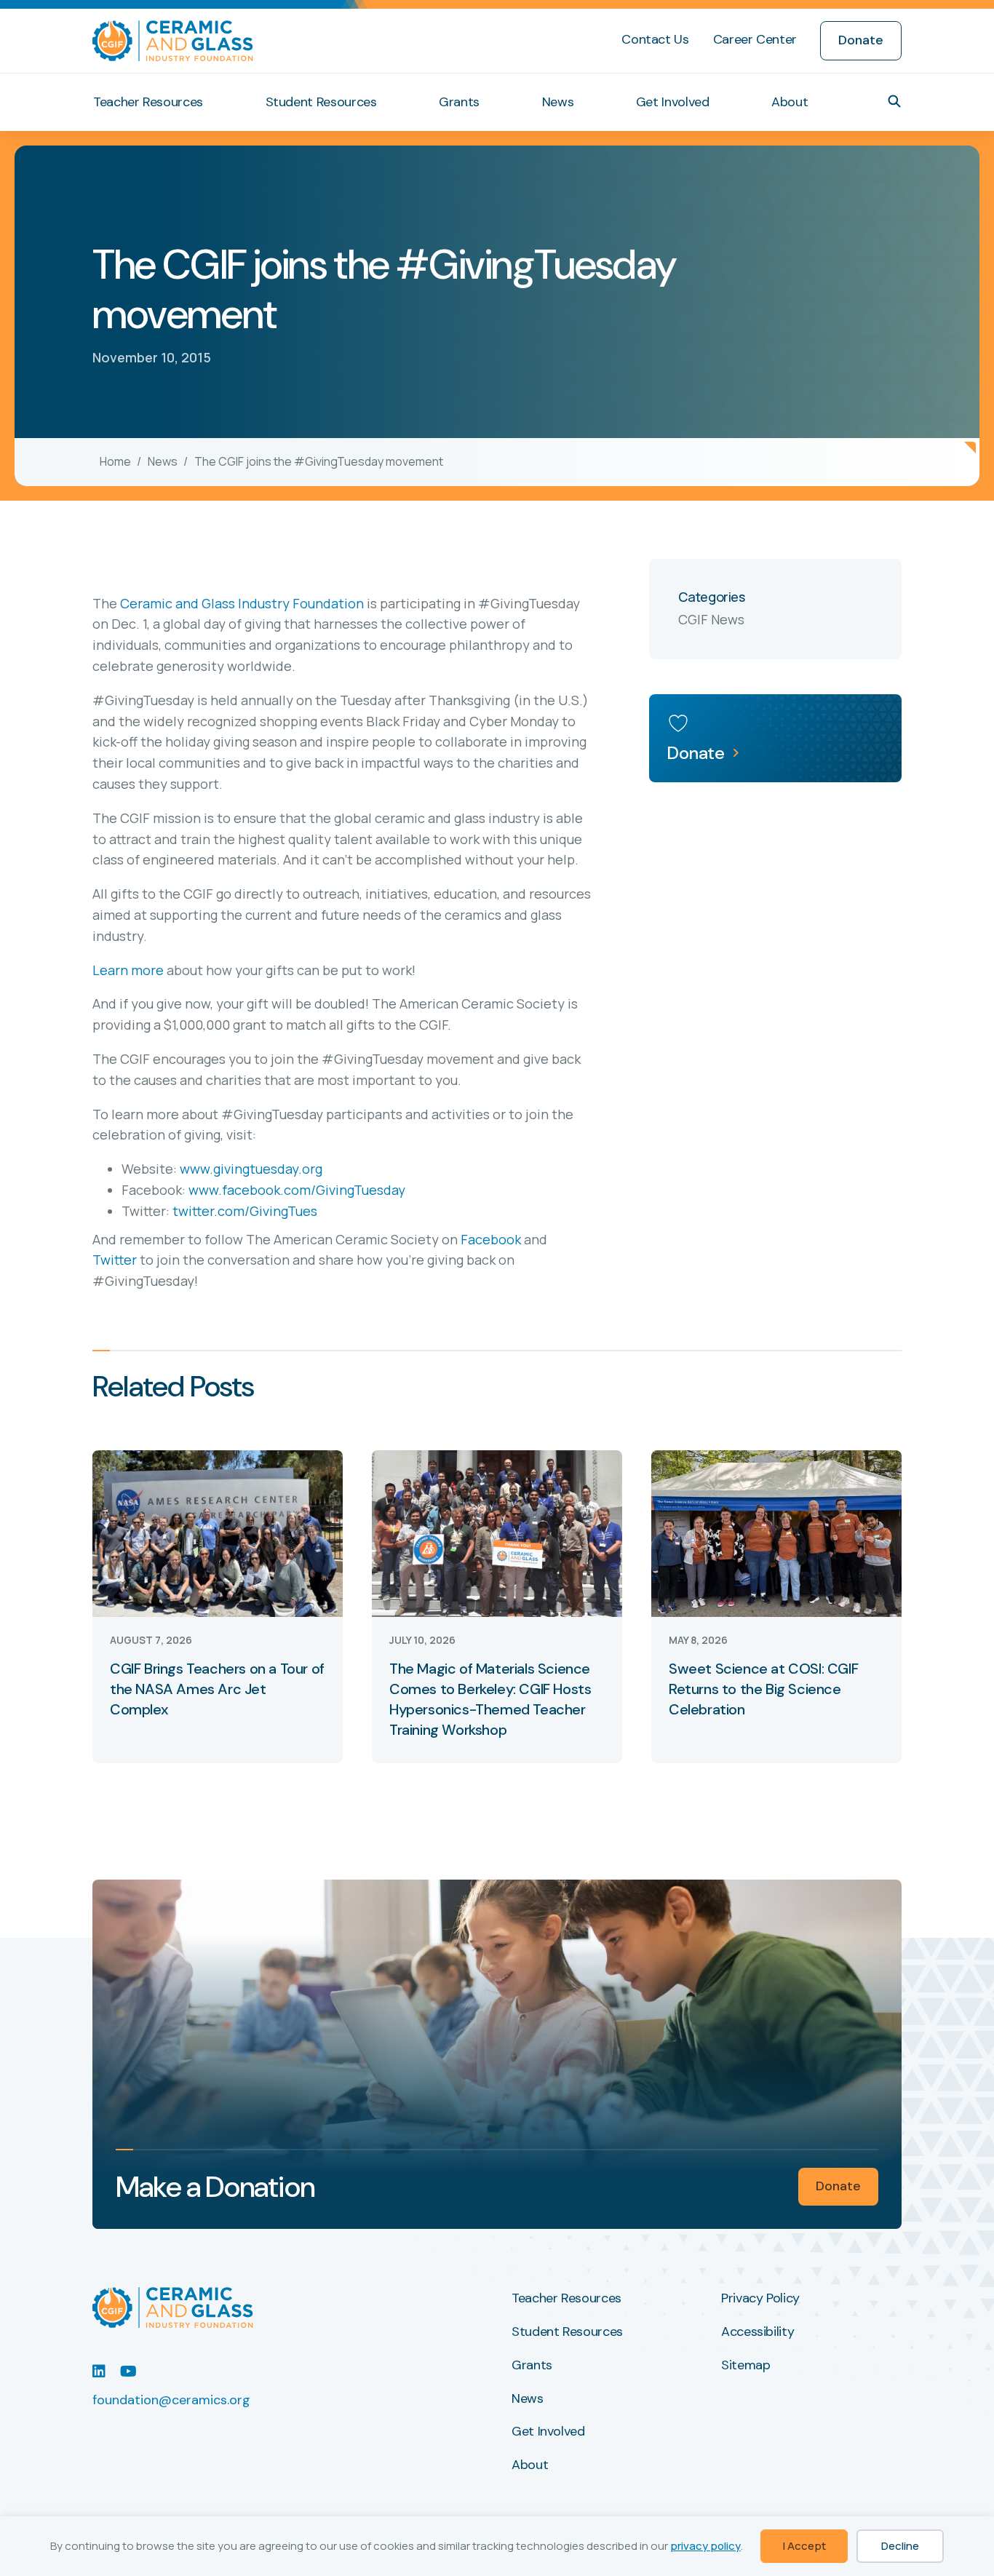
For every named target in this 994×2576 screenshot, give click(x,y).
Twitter (115, 1260)
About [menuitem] (790, 102)
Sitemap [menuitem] (745, 2366)
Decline (900, 2546)
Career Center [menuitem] (755, 39)
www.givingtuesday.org (251, 1169)
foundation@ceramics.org (171, 2400)
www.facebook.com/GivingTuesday (297, 1190)
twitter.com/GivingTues (245, 1211)
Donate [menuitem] (861, 40)
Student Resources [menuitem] (321, 102)
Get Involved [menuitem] (673, 102)
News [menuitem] (558, 102)
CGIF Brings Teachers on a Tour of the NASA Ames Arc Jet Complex (217, 1689)
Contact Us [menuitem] (655, 39)
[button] (894, 101)
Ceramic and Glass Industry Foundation (242, 603)
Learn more (128, 970)
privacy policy (705, 2546)
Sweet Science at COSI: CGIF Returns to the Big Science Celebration (763, 1689)
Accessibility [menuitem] (758, 2332)
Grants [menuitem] (459, 102)
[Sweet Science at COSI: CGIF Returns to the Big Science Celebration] (776, 1532)
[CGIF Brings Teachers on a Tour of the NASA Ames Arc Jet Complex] (218, 1532)
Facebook (491, 1239)
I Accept (804, 2546)
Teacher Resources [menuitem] (148, 102)
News (163, 461)
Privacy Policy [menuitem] (760, 2299)
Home (115, 461)
